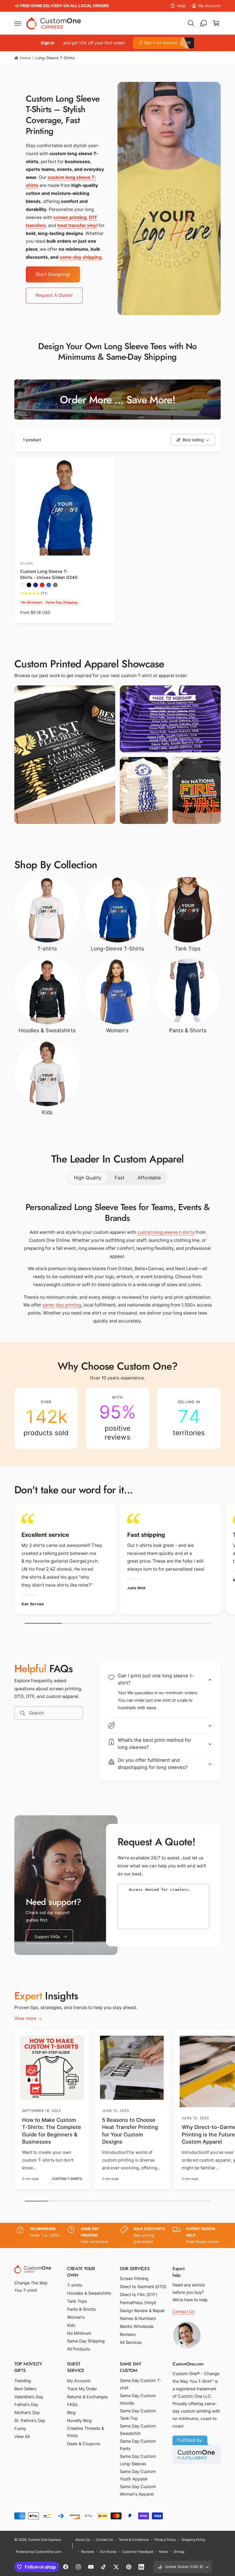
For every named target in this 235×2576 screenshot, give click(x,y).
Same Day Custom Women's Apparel (138, 2490)
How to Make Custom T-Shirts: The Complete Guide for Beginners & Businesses (52, 2131)
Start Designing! (53, 274)
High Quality (88, 1178)
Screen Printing (134, 2279)
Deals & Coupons (84, 2444)
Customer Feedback (138, 2552)
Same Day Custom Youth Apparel (138, 2475)
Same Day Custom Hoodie (138, 2399)
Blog (71, 2413)
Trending (23, 2381)
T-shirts (47, 948)
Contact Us (184, 2312)
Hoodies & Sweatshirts (47, 1030)
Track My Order (82, 2389)
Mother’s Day (27, 2413)
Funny (20, 2429)
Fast (120, 1178)
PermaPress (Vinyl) (138, 2303)
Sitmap (179, 2552)
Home (25, 58)
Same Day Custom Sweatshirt (138, 2430)
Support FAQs (47, 1937)
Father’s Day (26, 2405)
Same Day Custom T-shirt (141, 2384)
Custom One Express (44, 2540)
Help (181, 6)
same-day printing (62, 1305)
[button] (18, 23)
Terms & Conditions (134, 2540)
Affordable (149, 1178)
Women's (117, 1030)
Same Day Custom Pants (138, 2445)
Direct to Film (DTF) (139, 2295)
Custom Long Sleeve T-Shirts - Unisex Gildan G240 (49, 575)
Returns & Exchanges (88, 2397)
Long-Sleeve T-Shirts (55, 58)
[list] (117, 1418)
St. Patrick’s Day (30, 2421)
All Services (131, 2342)
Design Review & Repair (142, 2311)
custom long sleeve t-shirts (166, 1232)
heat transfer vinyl (77, 225)
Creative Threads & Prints (86, 2432)
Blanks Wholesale (137, 2326)
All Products (79, 2349)
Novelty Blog (79, 2421)
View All (22, 2437)
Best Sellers (26, 2389)
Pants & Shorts (188, 1030)
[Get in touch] (203, 23)
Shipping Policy (193, 2540)
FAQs (72, 2405)
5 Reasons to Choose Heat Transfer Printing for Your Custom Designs (130, 2131)
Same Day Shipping (86, 2341)
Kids (47, 1112)
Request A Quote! (54, 295)
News (163, 2552)
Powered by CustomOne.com (38, 2552)
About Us (83, 2540)
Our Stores (108, 2552)
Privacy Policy (165, 2540)
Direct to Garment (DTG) (143, 2287)
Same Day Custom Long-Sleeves (138, 2460)
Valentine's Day (29, 2397)
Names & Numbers (138, 2318)
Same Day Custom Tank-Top (138, 2415)
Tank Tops (188, 948)
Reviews (128, 2334)
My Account (209, 6)
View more (25, 2018)
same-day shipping (81, 257)
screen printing (70, 217)
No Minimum (79, 2333)
